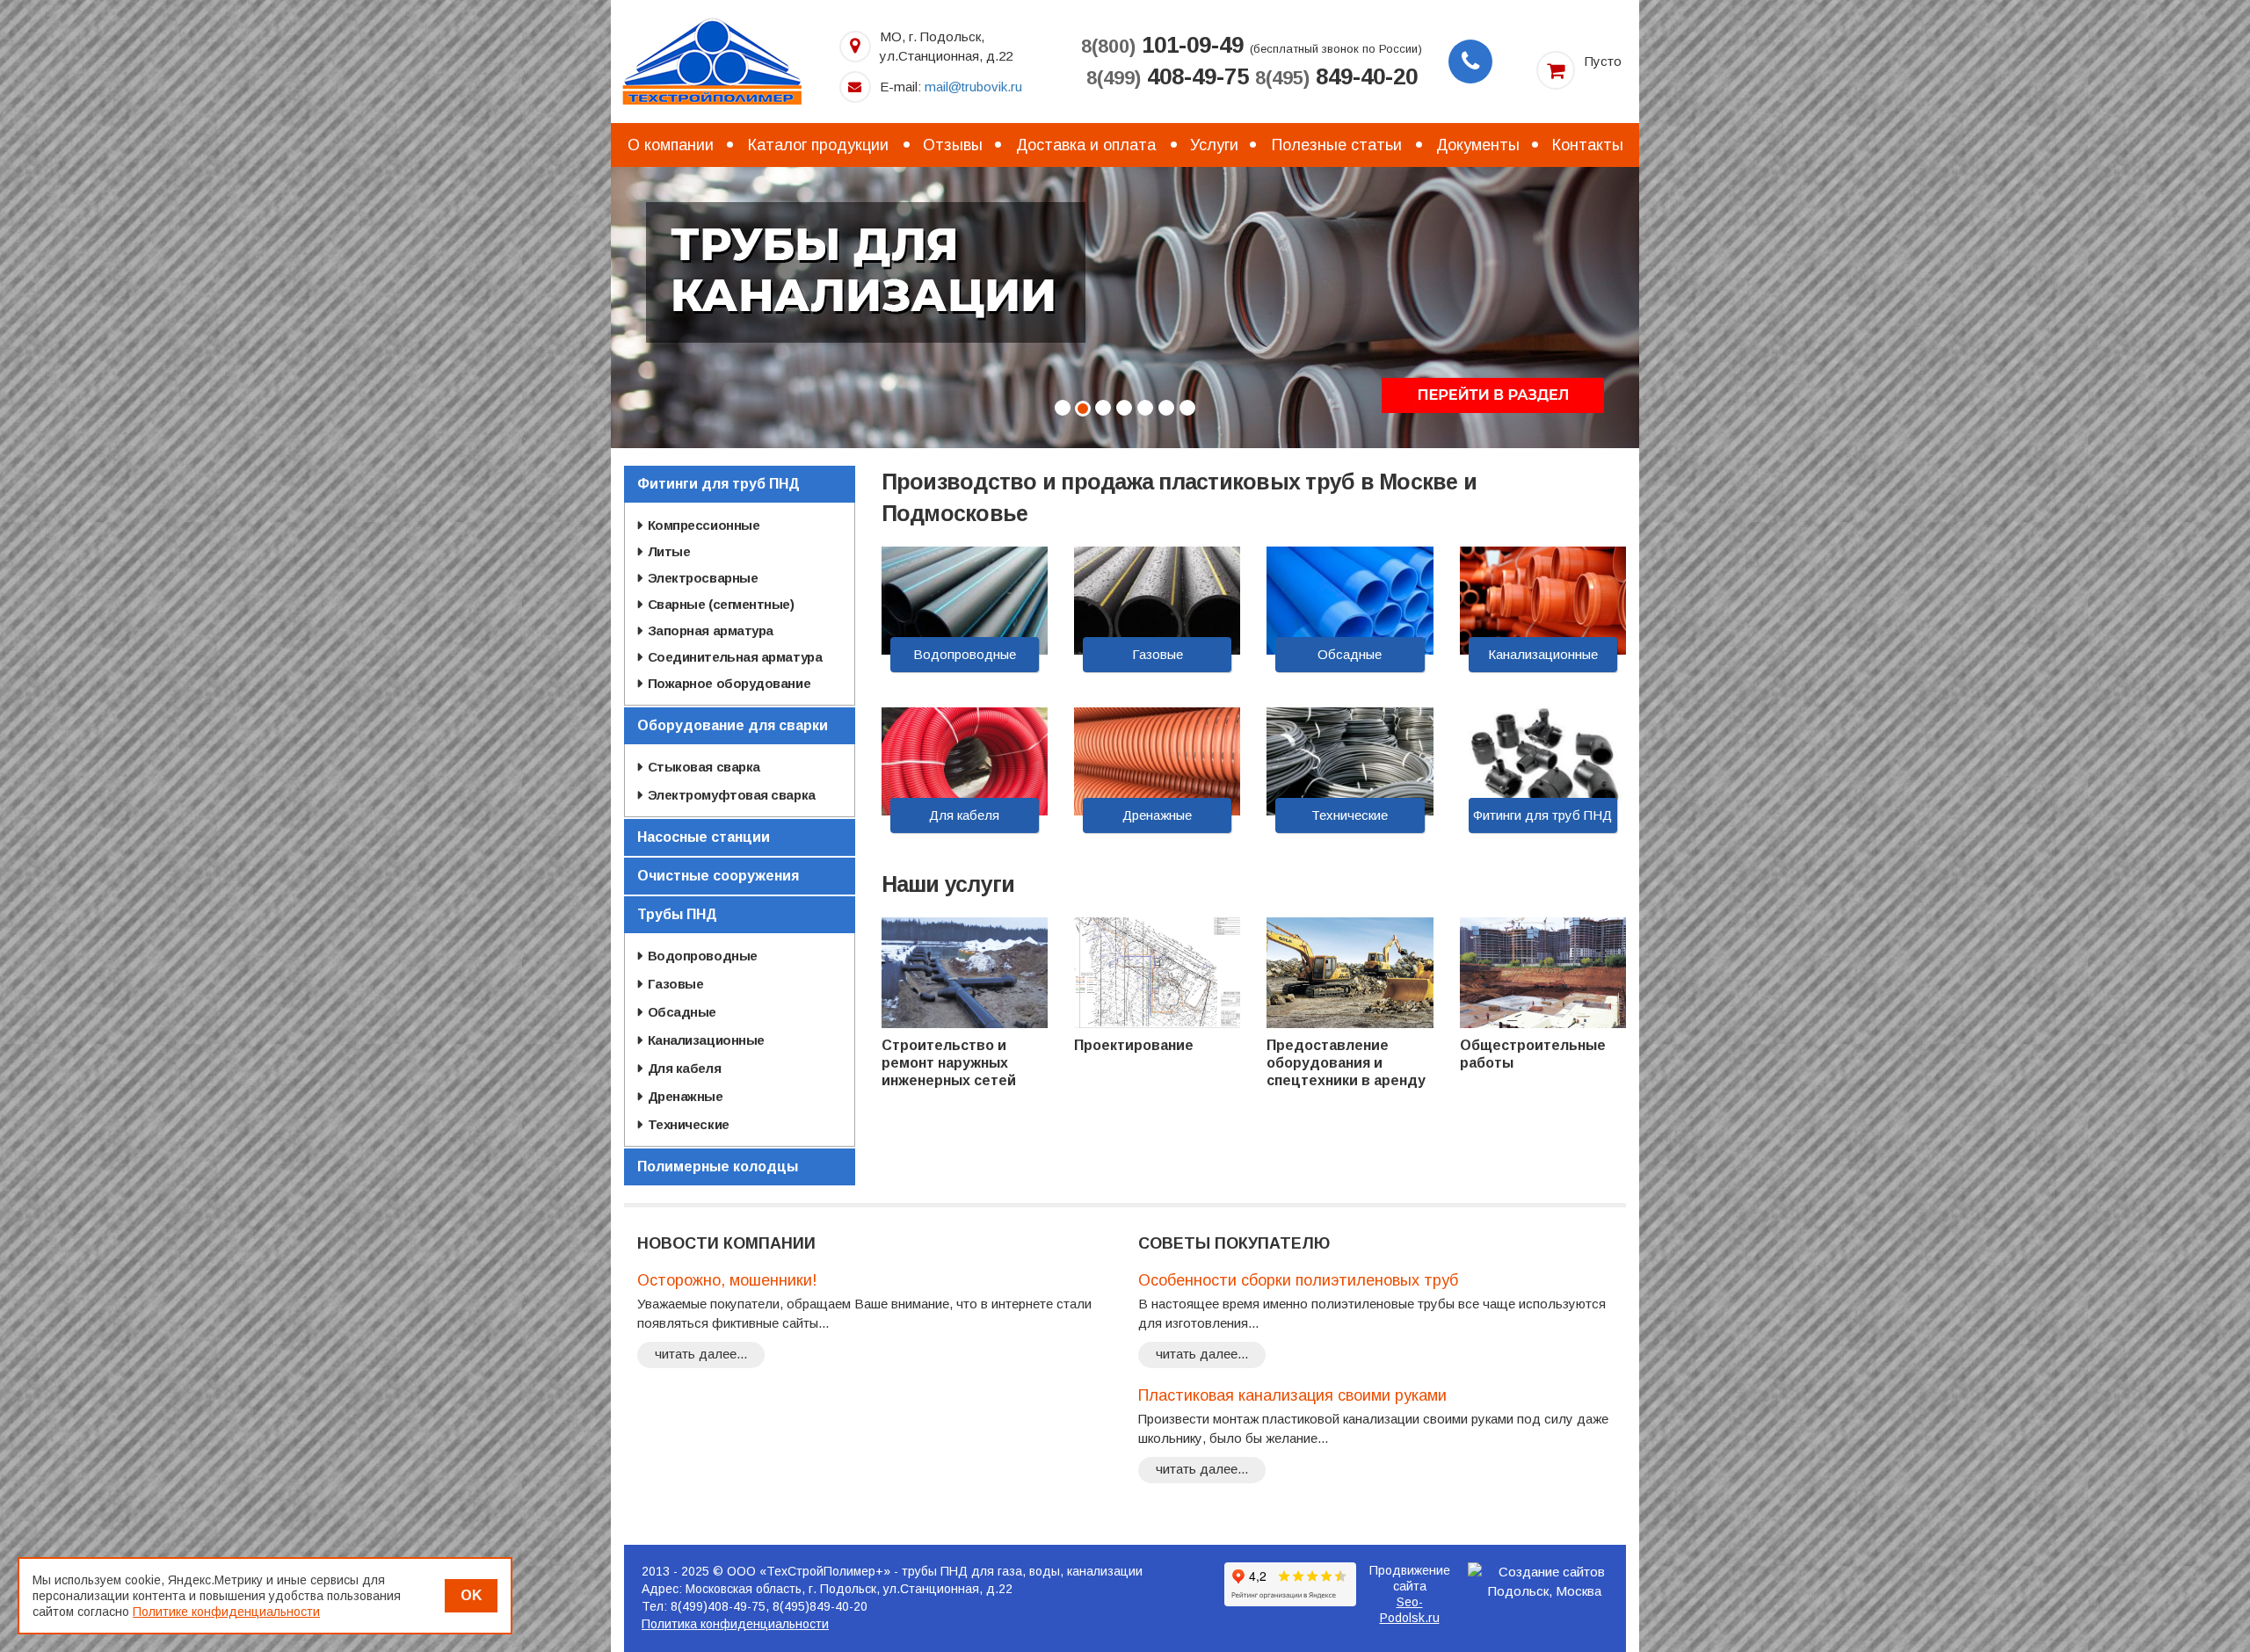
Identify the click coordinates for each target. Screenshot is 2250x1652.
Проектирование (1134, 1045)
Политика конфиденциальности (735, 1624)
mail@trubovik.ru (973, 87)
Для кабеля (964, 815)
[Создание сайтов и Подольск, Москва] (1545, 1582)
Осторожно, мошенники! (727, 1280)
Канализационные (1543, 654)
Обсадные (1350, 654)
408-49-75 (1168, 76)
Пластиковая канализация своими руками (1292, 1395)
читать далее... (701, 1354)
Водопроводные (965, 654)
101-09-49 (1162, 45)
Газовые (1158, 654)
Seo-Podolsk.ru (1410, 1610)
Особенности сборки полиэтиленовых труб (1298, 1280)
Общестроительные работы (1533, 1054)
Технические (1350, 815)
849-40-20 (1336, 76)
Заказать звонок (1470, 62)
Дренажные (1157, 815)
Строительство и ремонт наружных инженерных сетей (949, 1063)
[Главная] (712, 60)
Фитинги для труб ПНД (1542, 815)
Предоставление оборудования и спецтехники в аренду (1346, 1063)
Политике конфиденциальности (226, 1612)
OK (471, 1595)
